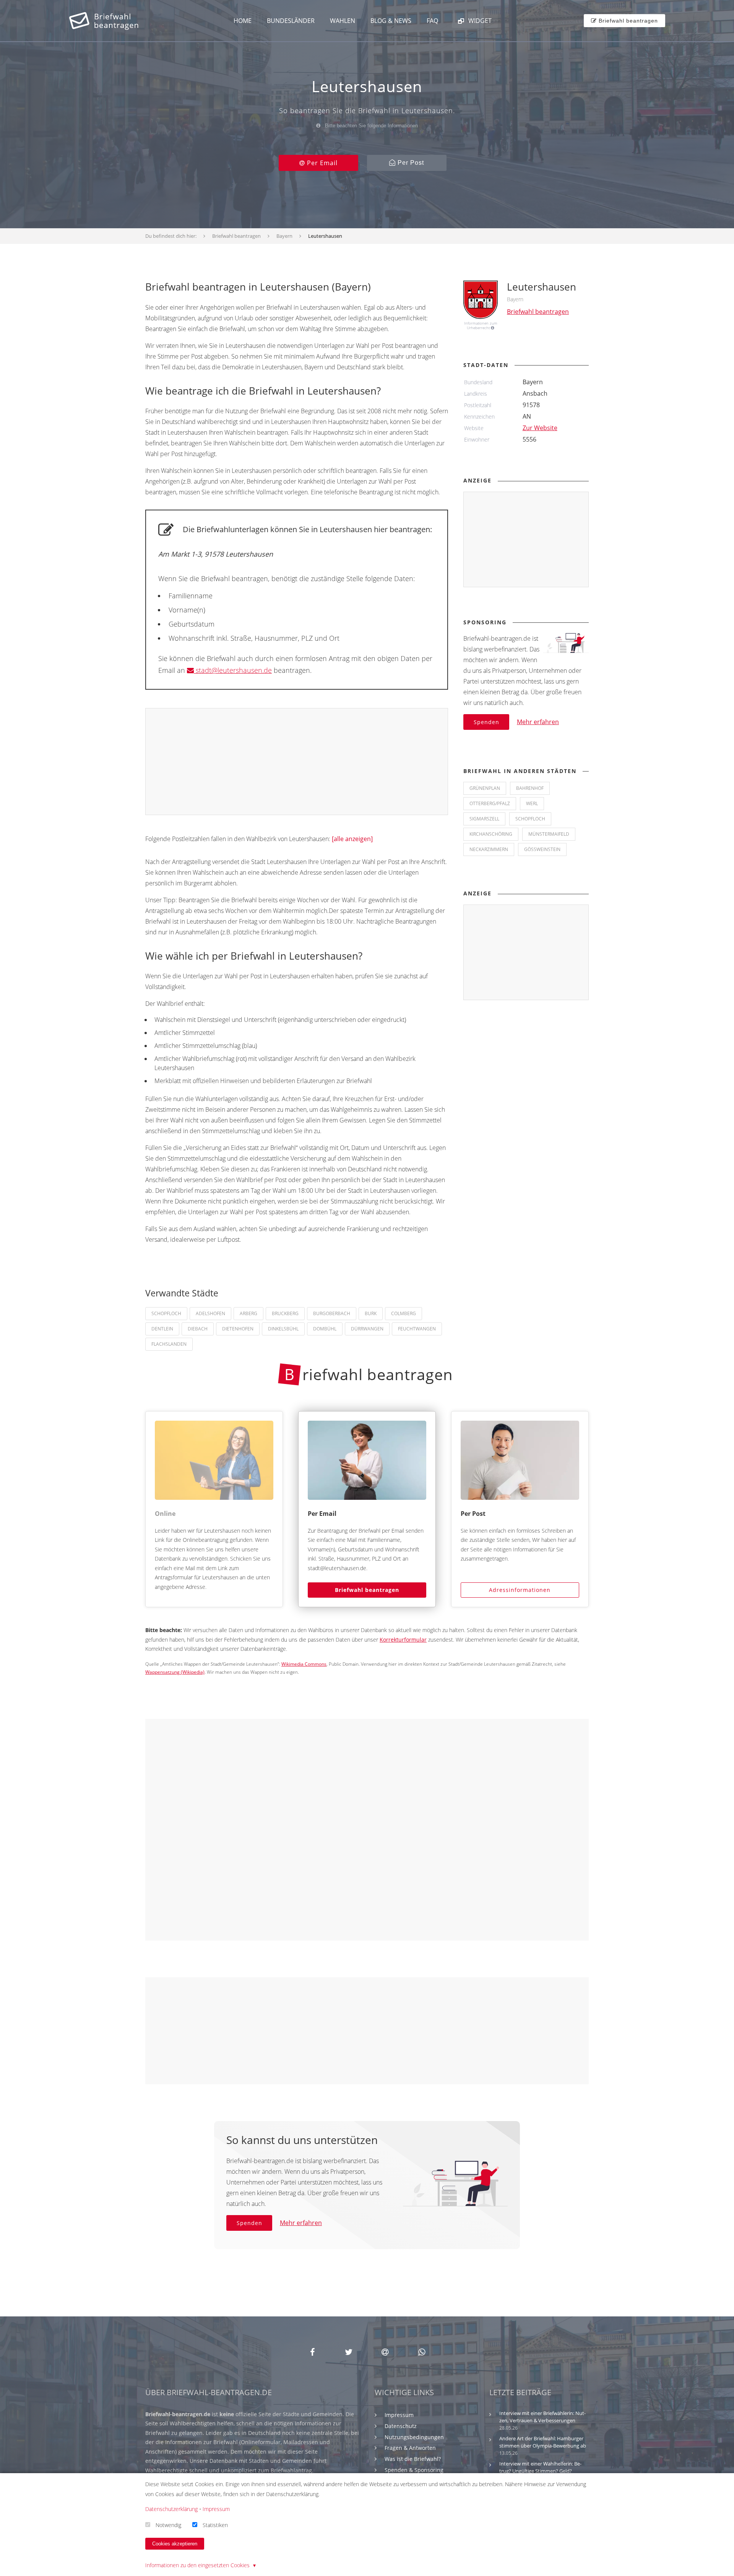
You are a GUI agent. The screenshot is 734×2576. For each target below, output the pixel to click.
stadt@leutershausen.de (233, 670)
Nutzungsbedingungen (414, 2437)
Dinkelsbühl (283, 1329)
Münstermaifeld (549, 834)
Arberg (248, 1313)
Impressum (399, 2415)
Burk (371, 1313)
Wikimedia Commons (304, 1664)
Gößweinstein (542, 849)
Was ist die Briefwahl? (413, 2459)
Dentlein (162, 1329)
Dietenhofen (238, 1329)
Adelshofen (210, 1313)
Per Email (321, 163)
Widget (479, 21)
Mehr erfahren (538, 722)
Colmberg (404, 1313)
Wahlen (343, 21)
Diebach (198, 1329)
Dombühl (325, 1329)
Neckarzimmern (489, 849)
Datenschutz (401, 2426)
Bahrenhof (530, 788)
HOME (243, 21)
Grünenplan (485, 788)
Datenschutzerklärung (171, 2509)
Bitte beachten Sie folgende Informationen (371, 126)
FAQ (432, 21)
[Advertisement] (297, 762)
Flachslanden (169, 1344)
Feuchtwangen (417, 1329)
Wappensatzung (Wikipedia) (175, 1672)
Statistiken (215, 2525)
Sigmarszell (484, 819)
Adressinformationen (520, 1590)
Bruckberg (285, 1313)
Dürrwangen (367, 1329)
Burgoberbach (332, 1313)
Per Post (410, 163)
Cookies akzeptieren (175, 2544)
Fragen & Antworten (410, 2448)
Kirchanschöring (491, 834)
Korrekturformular (403, 1640)
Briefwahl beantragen (367, 1590)
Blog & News (391, 21)
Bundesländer (291, 21)
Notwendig (168, 2525)
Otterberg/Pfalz (490, 803)
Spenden (486, 722)
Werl (532, 803)
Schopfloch (166, 1313)
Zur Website (540, 428)
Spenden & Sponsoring (414, 2470)
